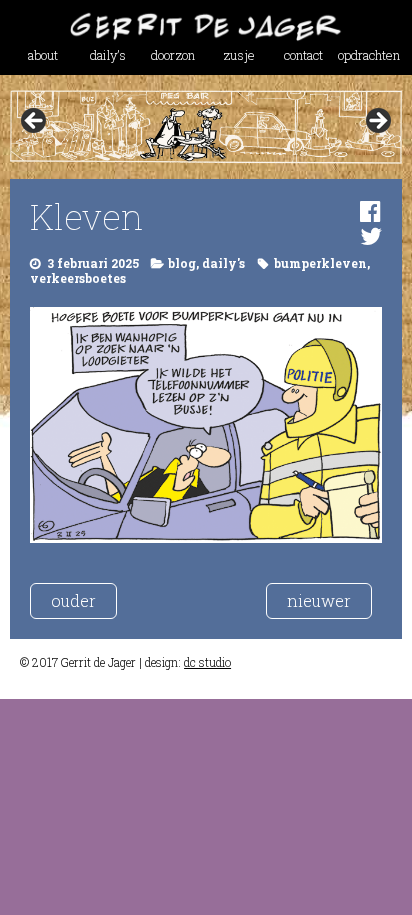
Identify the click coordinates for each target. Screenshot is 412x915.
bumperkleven (320, 263)
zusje (239, 55)
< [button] (35, 122)
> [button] (377, 122)
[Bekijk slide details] (205, 127)
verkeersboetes (78, 278)
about (43, 55)
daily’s (108, 55)
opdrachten (369, 55)
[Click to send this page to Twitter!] (371, 236)
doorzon (173, 55)
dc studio (207, 662)
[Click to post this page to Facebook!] (370, 211)
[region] (205, 127)
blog (182, 263)
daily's (223, 263)
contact (303, 55)
